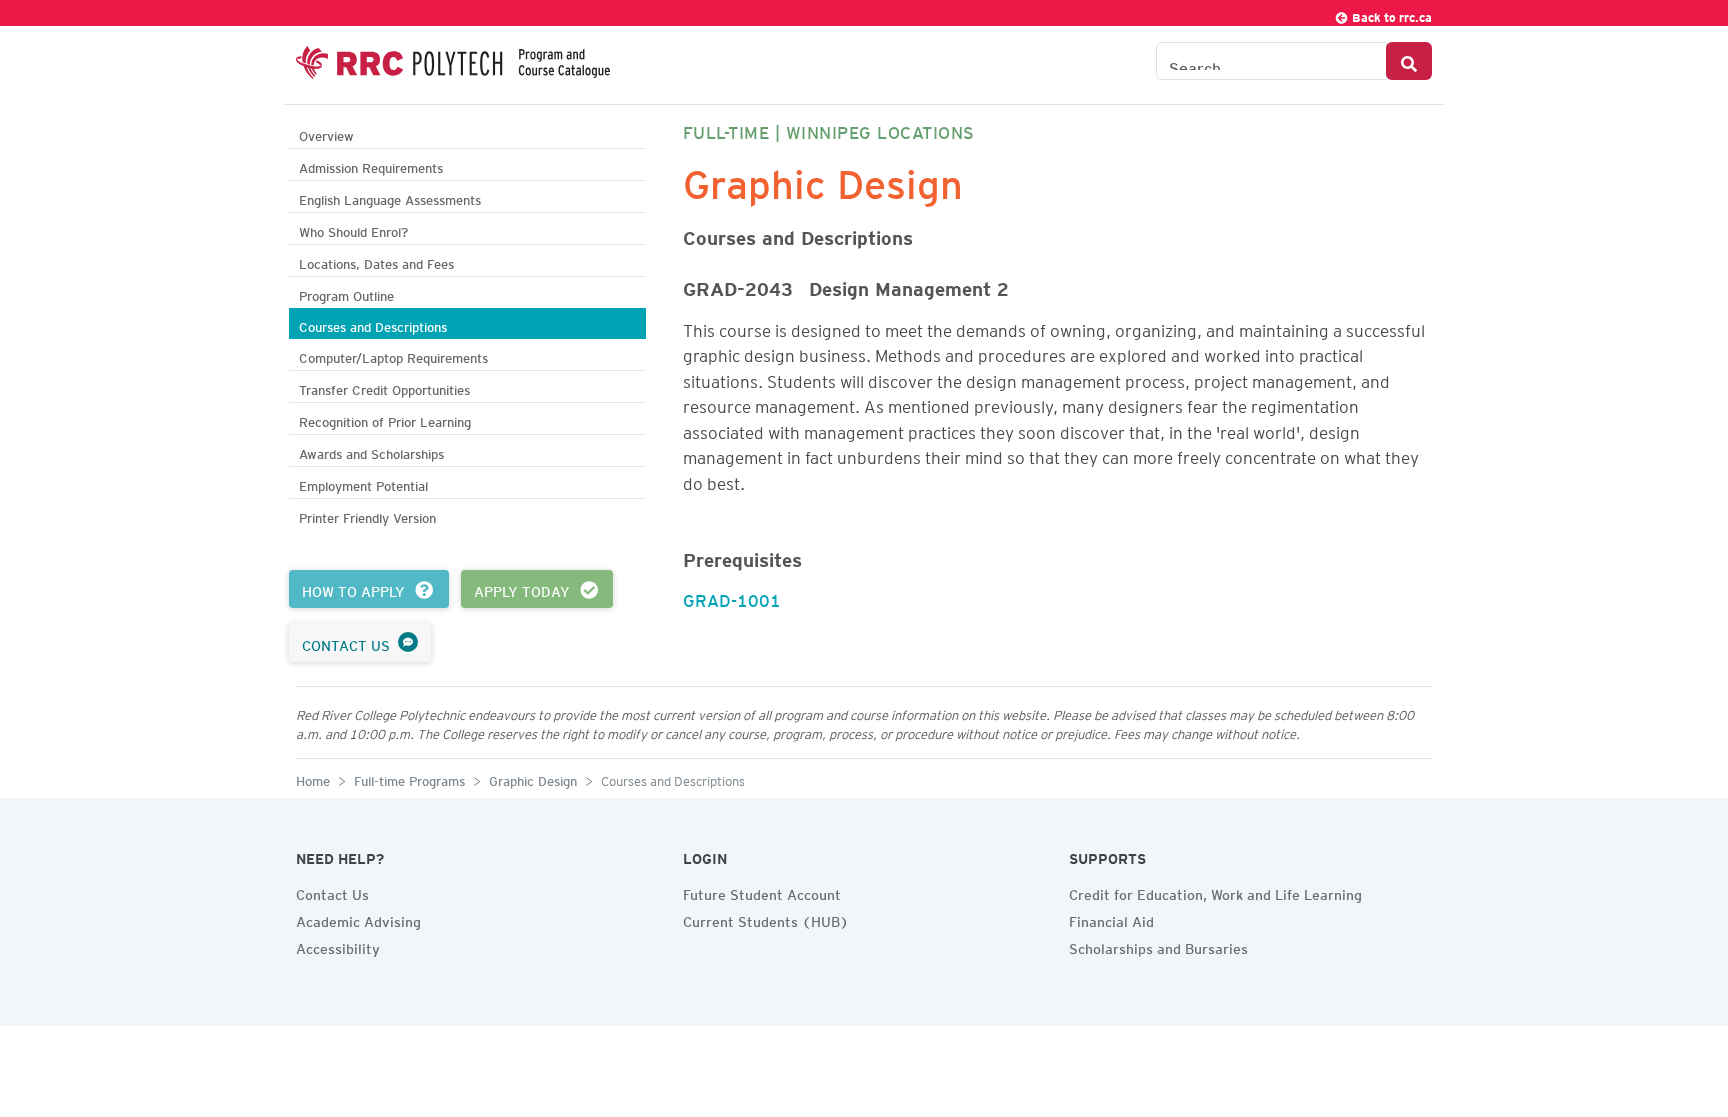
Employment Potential (363, 483)
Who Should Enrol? (353, 229)
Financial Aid (1111, 919)
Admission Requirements (371, 165)
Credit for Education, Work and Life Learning (1215, 892)
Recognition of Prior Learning (385, 419)
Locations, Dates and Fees (376, 261)
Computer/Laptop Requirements (393, 355)
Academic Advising (358, 919)
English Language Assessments (390, 197)
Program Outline (346, 293)
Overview (326, 133)
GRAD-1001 (732, 597)
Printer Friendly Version (367, 515)
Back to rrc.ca (1390, 14)
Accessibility (338, 946)
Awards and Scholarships (371, 451)
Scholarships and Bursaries (1158, 946)
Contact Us (332, 892)
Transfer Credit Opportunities (384, 387)
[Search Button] (1409, 61)
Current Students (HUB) (766, 919)
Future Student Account (762, 892)
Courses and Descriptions (373, 324)
